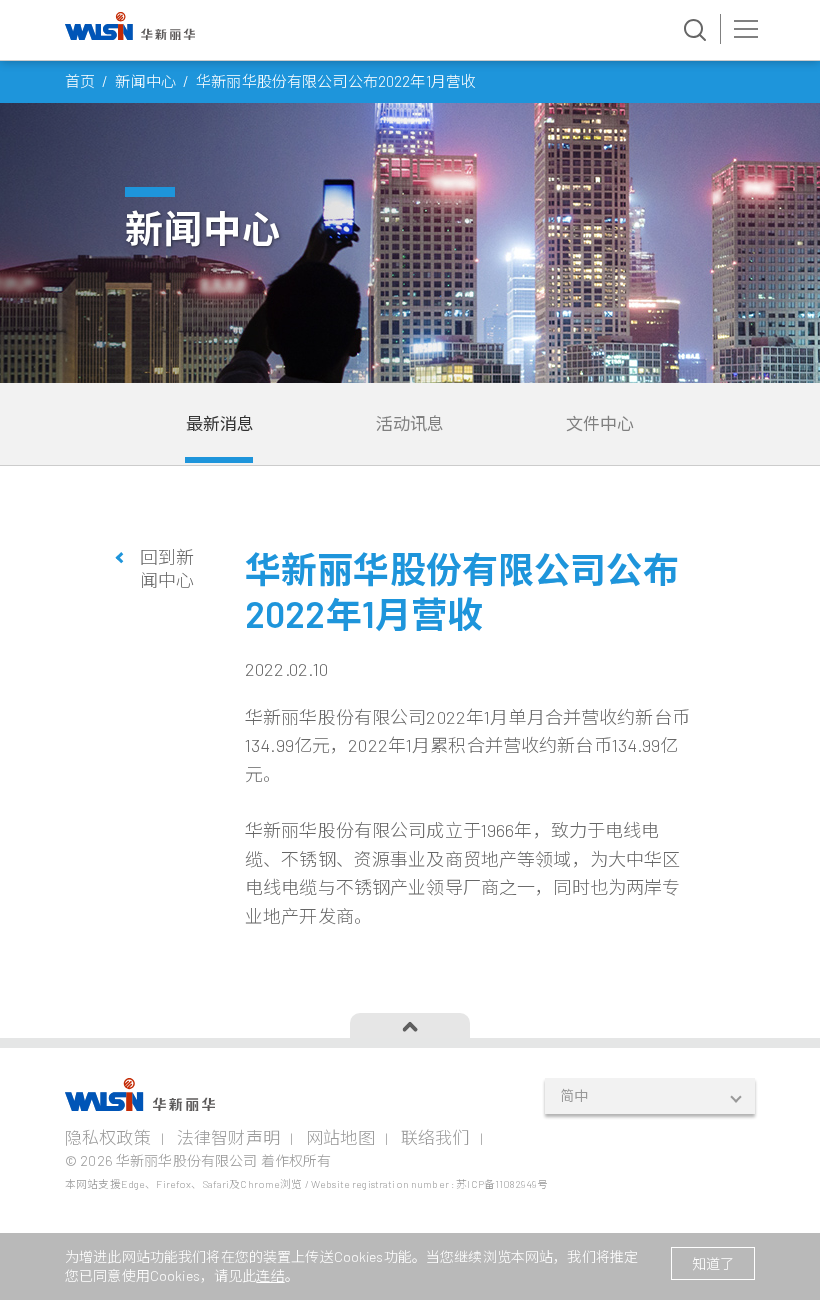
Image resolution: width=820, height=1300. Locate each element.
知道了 (713, 1263)
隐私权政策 (108, 1137)
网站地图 (340, 1137)
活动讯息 (410, 423)
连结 (270, 1275)
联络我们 (435, 1137)
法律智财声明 (228, 1137)
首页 (80, 81)
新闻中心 (145, 81)
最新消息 (220, 423)
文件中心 (600, 423)
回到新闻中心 (167, 568)
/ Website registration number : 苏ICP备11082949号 (426, 1183)
